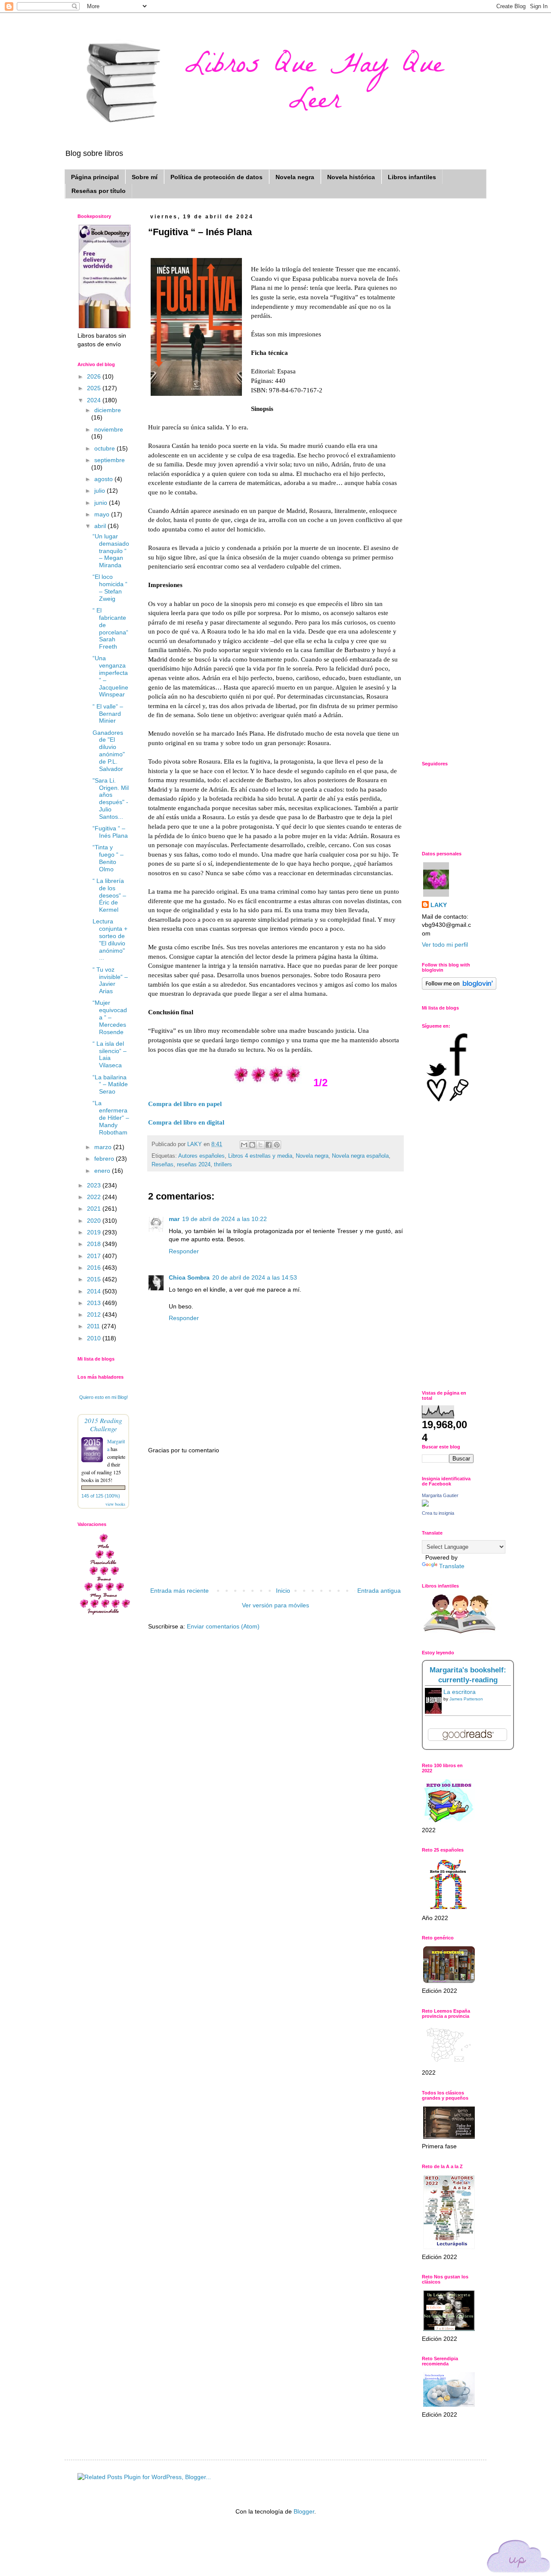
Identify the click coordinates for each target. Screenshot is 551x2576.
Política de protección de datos (217, 177)
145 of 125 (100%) (101, 1496)
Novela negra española (360, 1156)
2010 (95, 1338)
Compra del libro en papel (185, 1104)
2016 (95, 1268)
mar (174, 1219)
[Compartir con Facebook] (269, 1145)
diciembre (108, 410)
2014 (95, 1291)
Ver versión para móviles (275, 1605)
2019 (95, 1232)
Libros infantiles (412, 177)
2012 (95, 1314)
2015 (95, 1279)
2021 (95, 1209)
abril (101, 526)
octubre (105, 448)
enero (103, 1171)
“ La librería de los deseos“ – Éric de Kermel (109, 895)
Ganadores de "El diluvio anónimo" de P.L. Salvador (109, 751)
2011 (94, 1326)
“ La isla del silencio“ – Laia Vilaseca (110, 1054)
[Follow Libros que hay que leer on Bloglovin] (459, 988)
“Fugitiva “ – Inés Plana (110, 832)
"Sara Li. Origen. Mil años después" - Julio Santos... (111, 799)
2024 (95, 400)
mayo (103, 514)
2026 (95, 376)
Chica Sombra (189, 1277)
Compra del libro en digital (186, 1122)
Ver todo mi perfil (445, 945)
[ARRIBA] (519, 2558)
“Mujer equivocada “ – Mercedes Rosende (110, 1017)
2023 (95, 1185)
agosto (104, 479)
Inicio (283, 1591)
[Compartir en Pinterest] (277, 1145)
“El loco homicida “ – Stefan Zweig (110, 587)
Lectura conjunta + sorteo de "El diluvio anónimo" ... (110, 939)
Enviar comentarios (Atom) (223, 1626)
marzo (104, 1147)
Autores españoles (201, 1156)
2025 (95, 388)
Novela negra (295, 177)
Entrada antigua (379, 1591)
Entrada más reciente (180, 1591)
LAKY (439, 905)
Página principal (95, 177)
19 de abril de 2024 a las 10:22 (224, 1219)
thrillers (223, 1165)
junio (102, 503)
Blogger (304, 2511)
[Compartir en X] (260, 1145)
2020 (95, 1221)
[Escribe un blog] (252, 1145)
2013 (95, 1303)
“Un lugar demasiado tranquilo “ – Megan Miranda (111, 551)
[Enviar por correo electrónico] (244, 1145)
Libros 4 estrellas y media (260, 1156)
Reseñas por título (99, 191)
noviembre (109, 429)
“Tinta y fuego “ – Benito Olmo (108, 858)
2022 (95, 1197)
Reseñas (163, 1165)
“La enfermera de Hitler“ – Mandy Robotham (111, 1117)
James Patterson (466, 1699)
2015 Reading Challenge (103, 1424)
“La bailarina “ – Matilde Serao (110, 1084)
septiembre (110, 460)
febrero (105, 1159)
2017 (95, 1256)
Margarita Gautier (440, 1495)
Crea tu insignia (438, 1513)
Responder (184, 1251)
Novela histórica (351, 177)
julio (101, 491)
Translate (452, 1566)
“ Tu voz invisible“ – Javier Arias (110, 980)
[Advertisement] (275, 1521)
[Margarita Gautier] (425, 1504)
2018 (95, 1244)
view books (115, 1504)
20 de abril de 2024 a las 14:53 (255, 1277)
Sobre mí (145, 177)
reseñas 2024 (194, 1165)
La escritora (460, 1692)
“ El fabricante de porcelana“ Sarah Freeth (110, 628)
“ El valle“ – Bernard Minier (108, 714)
